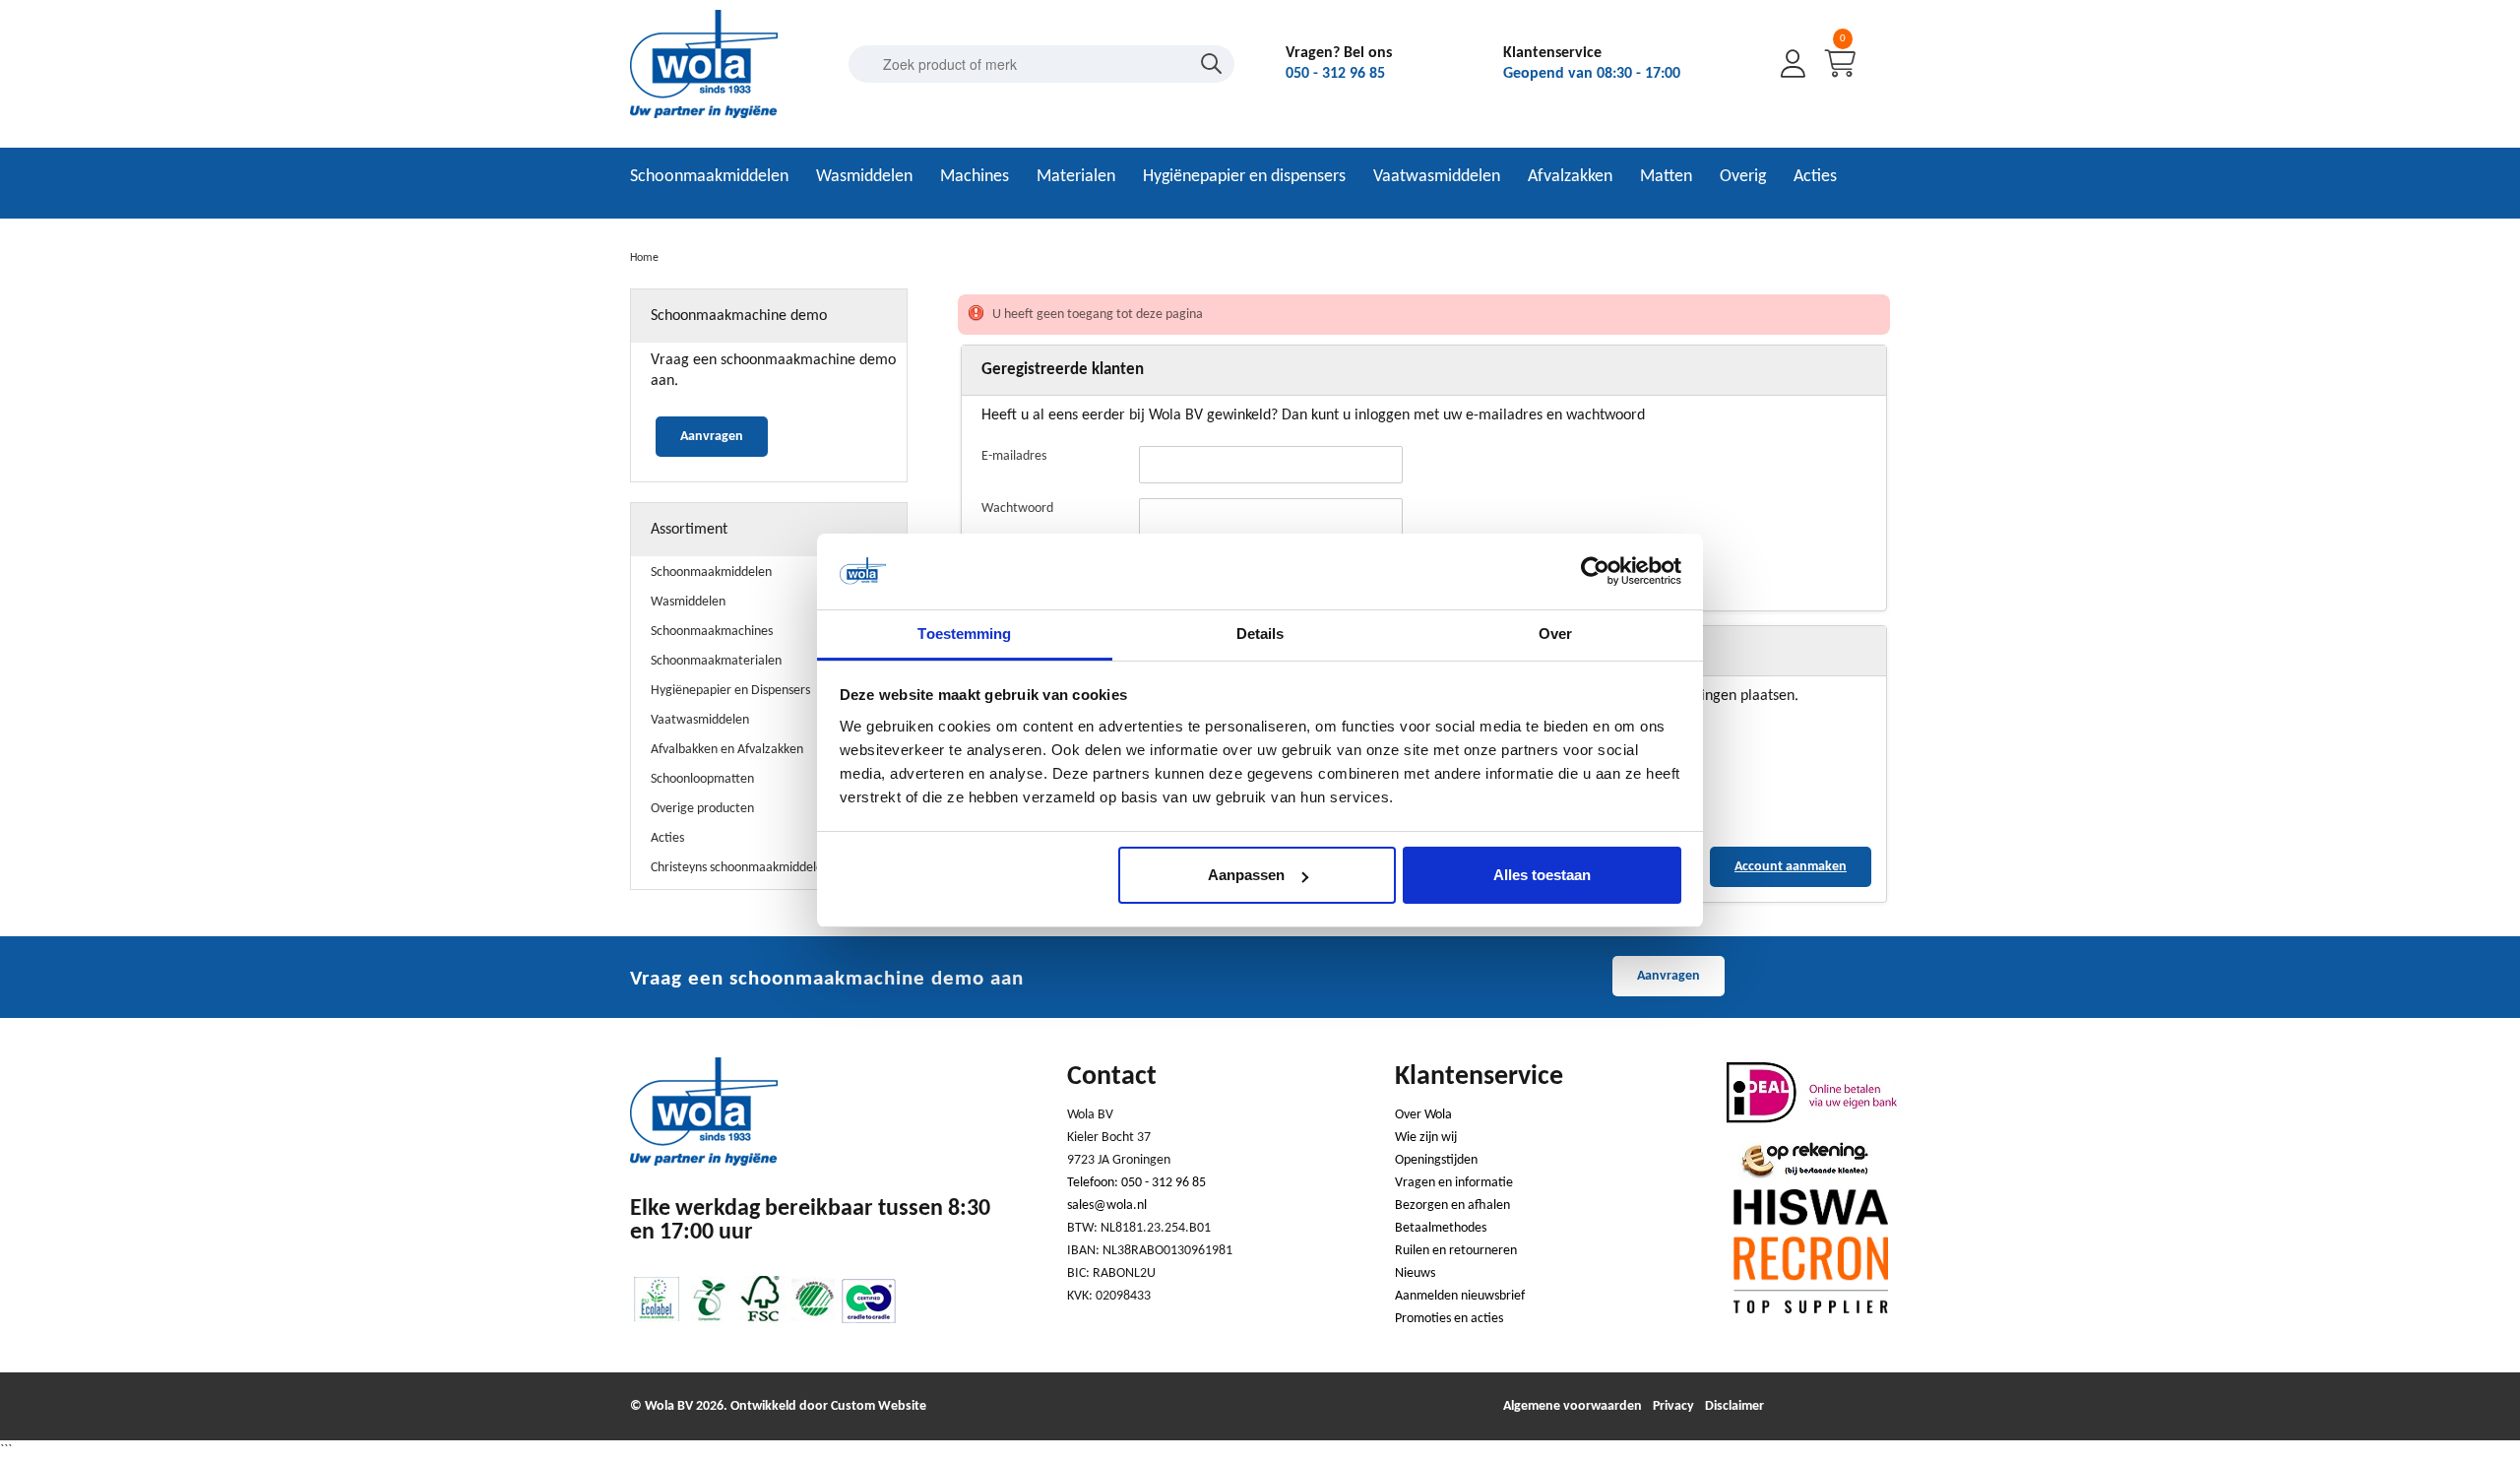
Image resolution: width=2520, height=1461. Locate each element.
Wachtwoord (1017, 508)
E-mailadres (1014, 456)
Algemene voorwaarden (1573, 1406)
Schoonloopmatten (702, 779)
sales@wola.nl (1107, 1206)
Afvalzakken (1570, 177)
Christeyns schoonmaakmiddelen (740, 868)
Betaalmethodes (1441, 1228)
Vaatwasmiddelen (1437, 177)
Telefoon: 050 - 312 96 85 (1136, 1183)
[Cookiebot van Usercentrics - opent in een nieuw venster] (1595, 572)
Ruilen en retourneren (1456, 1251)
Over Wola (1423, 1115)
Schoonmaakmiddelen (709, 177)
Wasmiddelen (864, 177)
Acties (1815, 177)
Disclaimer (1734, 1406)
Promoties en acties (1449, 1319)
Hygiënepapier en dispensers (1244, 177)
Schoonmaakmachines (712, 632)
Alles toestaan (1542, 875)
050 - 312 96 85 (1335, 74)
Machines (975, 177)
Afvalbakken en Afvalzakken (727, 750)
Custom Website (879, 1406)
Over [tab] (1555, 634)
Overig (1743, 177)
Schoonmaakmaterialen (716, 661)
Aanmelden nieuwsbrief (1460, 1296)
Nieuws (1415, 1273)
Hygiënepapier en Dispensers (730, 691)
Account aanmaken (1791, 867)
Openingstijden (1436, 1160)
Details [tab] (1260, 634)
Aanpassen (1246, 875)
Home (644, 258)
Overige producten (702, 809)
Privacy (1673, 1406)
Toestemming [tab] (964, 634)
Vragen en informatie (1454, 1183)
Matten (1666, 177)
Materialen (1076, 177)
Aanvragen (712, 437)
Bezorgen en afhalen (1452, 1206)
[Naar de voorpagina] (704, 115)
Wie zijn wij (1426, 1138)
